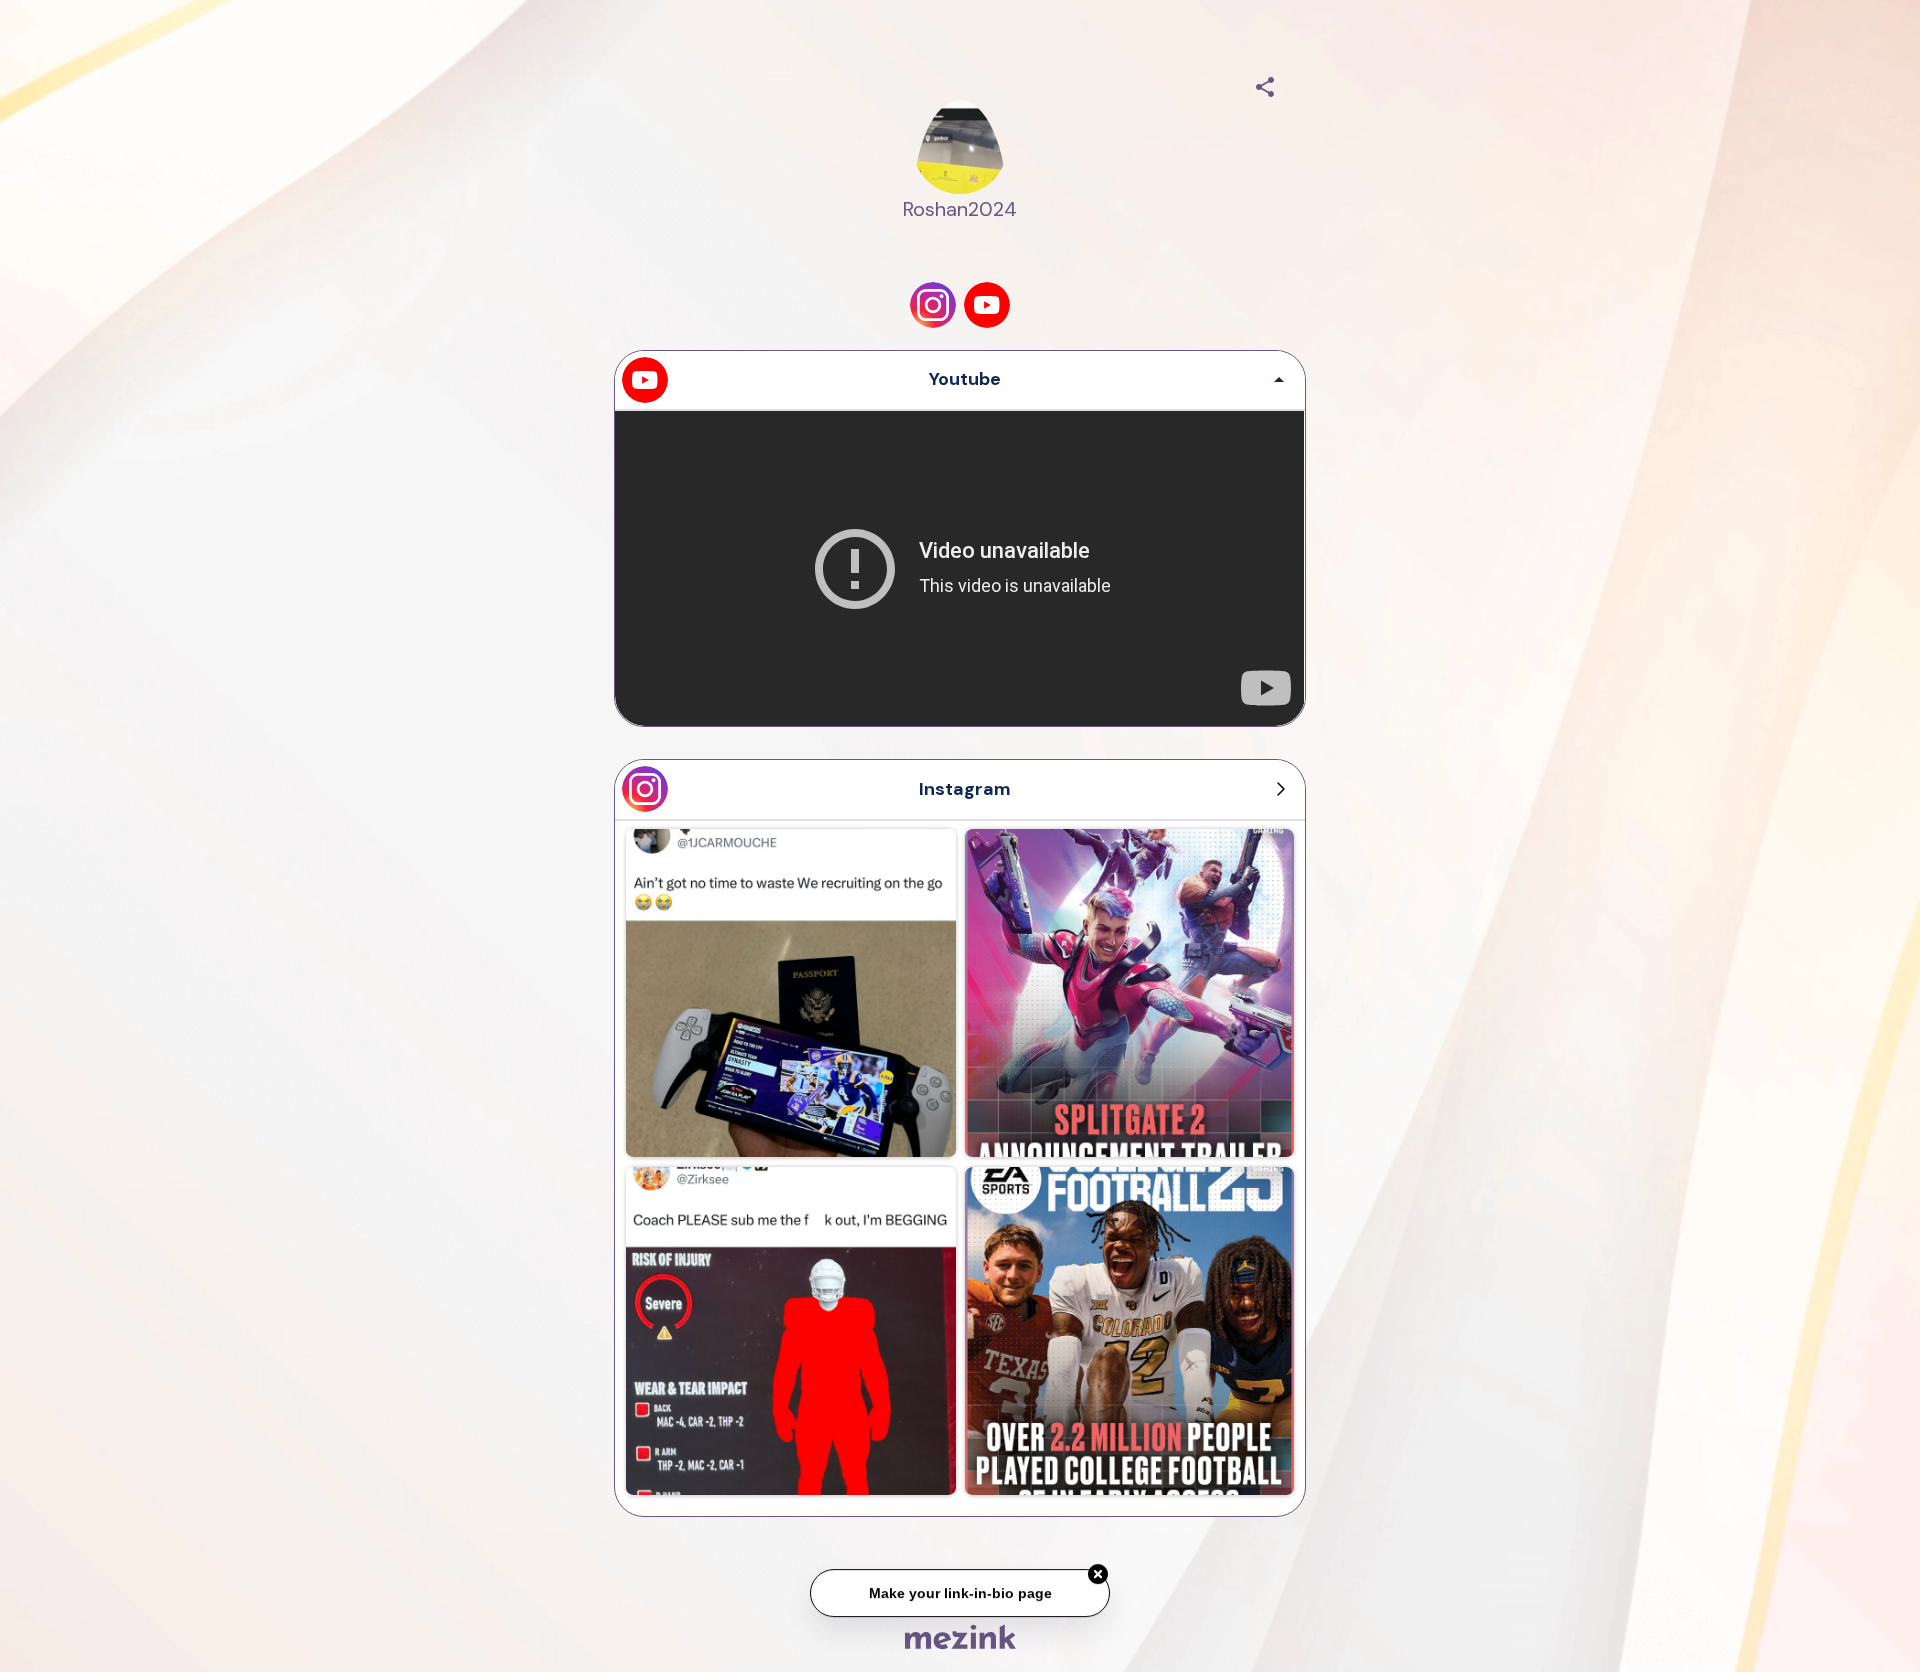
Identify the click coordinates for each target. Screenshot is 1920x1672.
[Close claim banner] (1098, 1581)
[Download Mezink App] (960, 1636)
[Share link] (1265, 84)
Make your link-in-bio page (959, 1599)
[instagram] (933, 305)
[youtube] (987, 305)
